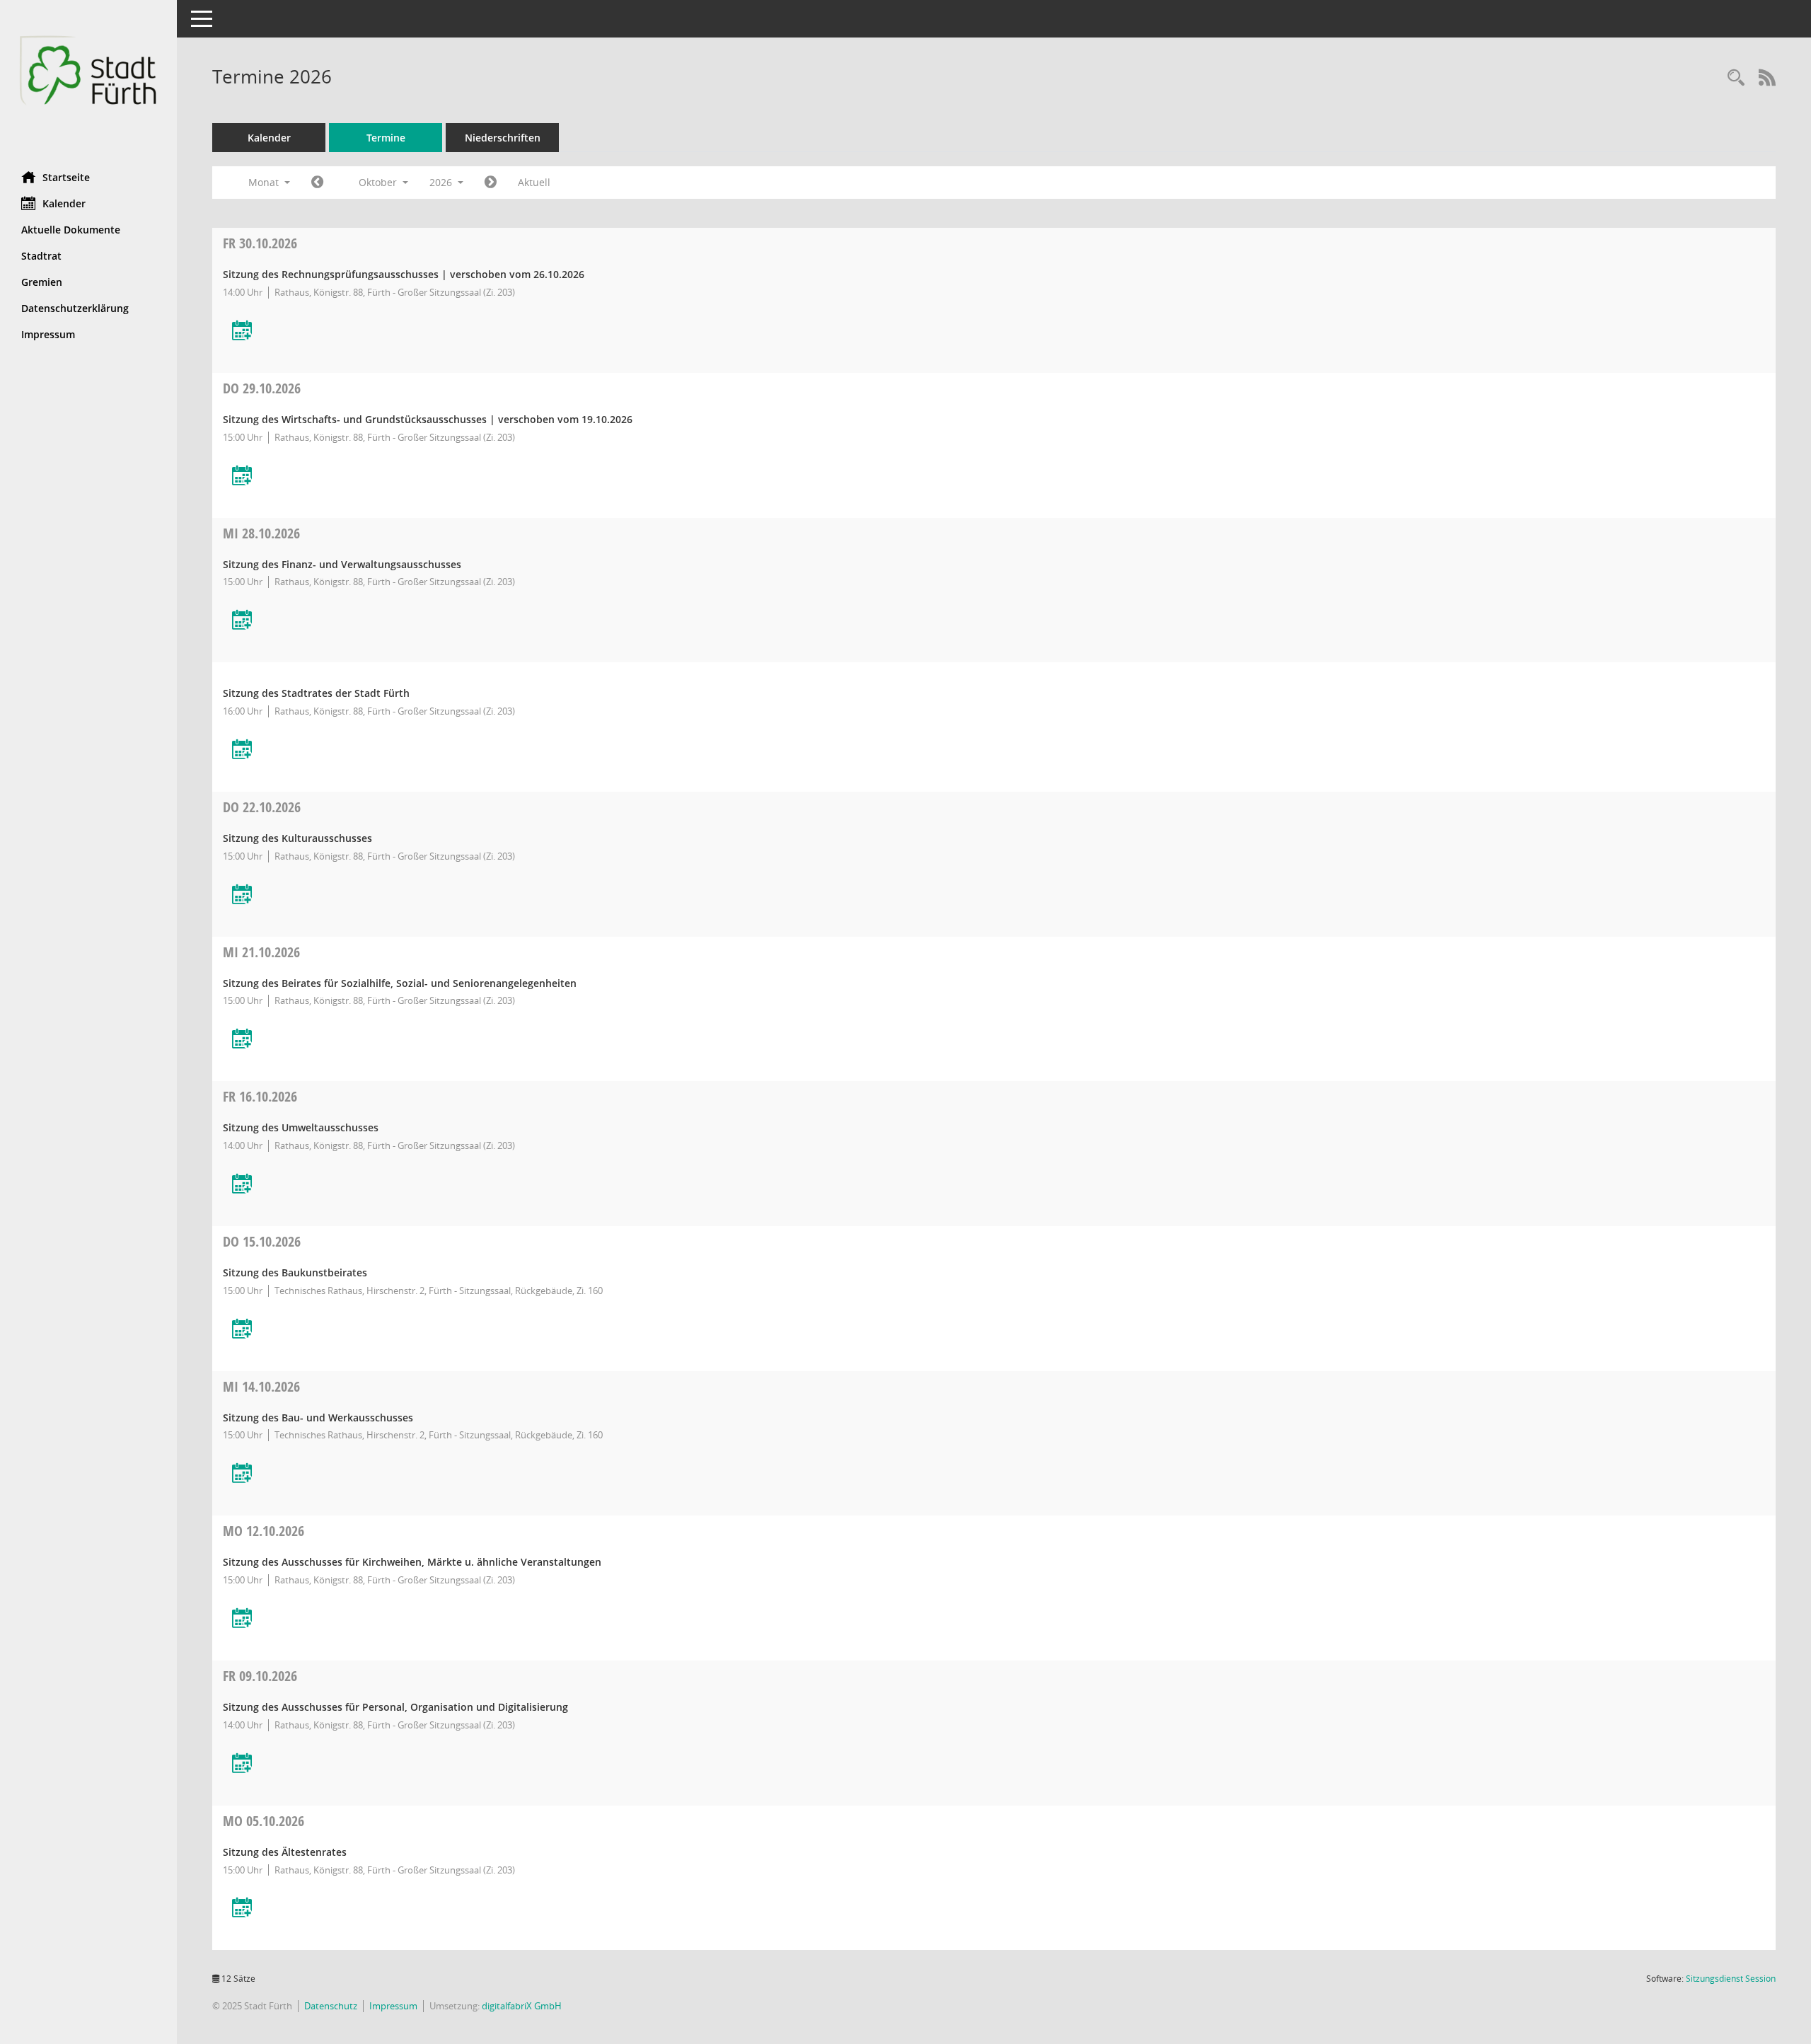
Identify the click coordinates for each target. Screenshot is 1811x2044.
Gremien (42, 282)
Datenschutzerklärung (75, 308)
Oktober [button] (379, 182)
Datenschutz (331, 2006)
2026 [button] (442, 182)
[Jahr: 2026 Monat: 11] (491, 183)
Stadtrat (41, 256)
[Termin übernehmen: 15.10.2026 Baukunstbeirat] (242, 1330)
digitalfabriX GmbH (522, 2006)
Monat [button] (265, 182)
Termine (386, 138)
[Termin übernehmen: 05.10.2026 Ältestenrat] (242, 1909)
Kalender (64, 203)
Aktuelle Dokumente (71, 230)
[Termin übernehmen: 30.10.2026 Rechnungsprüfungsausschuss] (242, 331)
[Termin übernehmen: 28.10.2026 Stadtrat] (242, 750)
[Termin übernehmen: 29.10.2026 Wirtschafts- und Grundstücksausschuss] (242, 477)
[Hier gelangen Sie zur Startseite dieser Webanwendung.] (88, 80)
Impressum (48, 334)
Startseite (66, 177)
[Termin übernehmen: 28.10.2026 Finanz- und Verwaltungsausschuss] (242, 621)
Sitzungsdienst (1731, 1979)
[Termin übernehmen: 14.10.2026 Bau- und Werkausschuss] (242, 1474)
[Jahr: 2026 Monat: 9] (317, 183)
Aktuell (534, 182)
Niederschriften (503, 138)
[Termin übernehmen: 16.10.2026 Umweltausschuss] (242, 1185)
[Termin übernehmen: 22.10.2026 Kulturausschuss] (242, 895)
